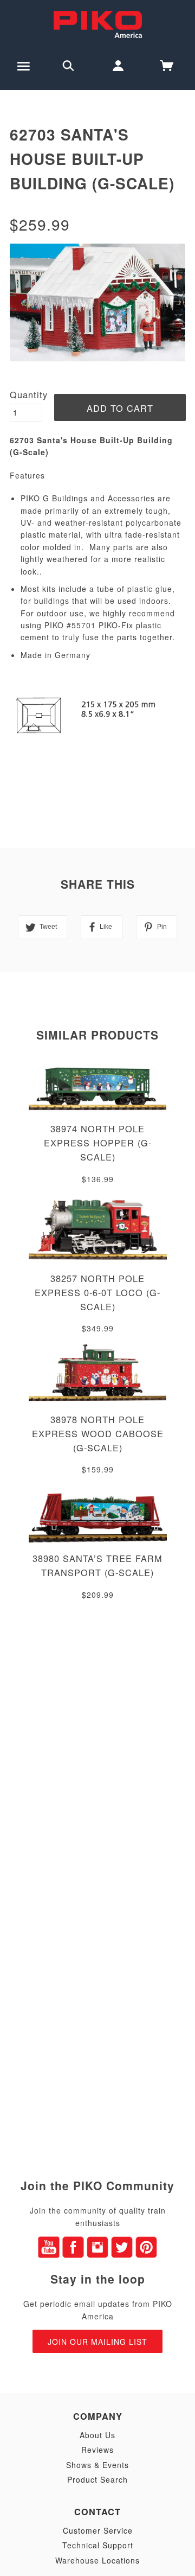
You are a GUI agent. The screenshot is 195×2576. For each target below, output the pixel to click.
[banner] (98, 23)
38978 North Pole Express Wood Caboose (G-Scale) (98, 1433)
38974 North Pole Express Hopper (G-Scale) (98, 1143)
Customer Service (98, 2530)
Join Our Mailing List (97, 2342)
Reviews (97, 2450)
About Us (97, 2435)
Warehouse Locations (97, 2560)
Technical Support (98, 2545)
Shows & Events (97, 2465)
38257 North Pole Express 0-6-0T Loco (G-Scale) (97, 1292)
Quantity (29, 394)
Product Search (97, 2479)
